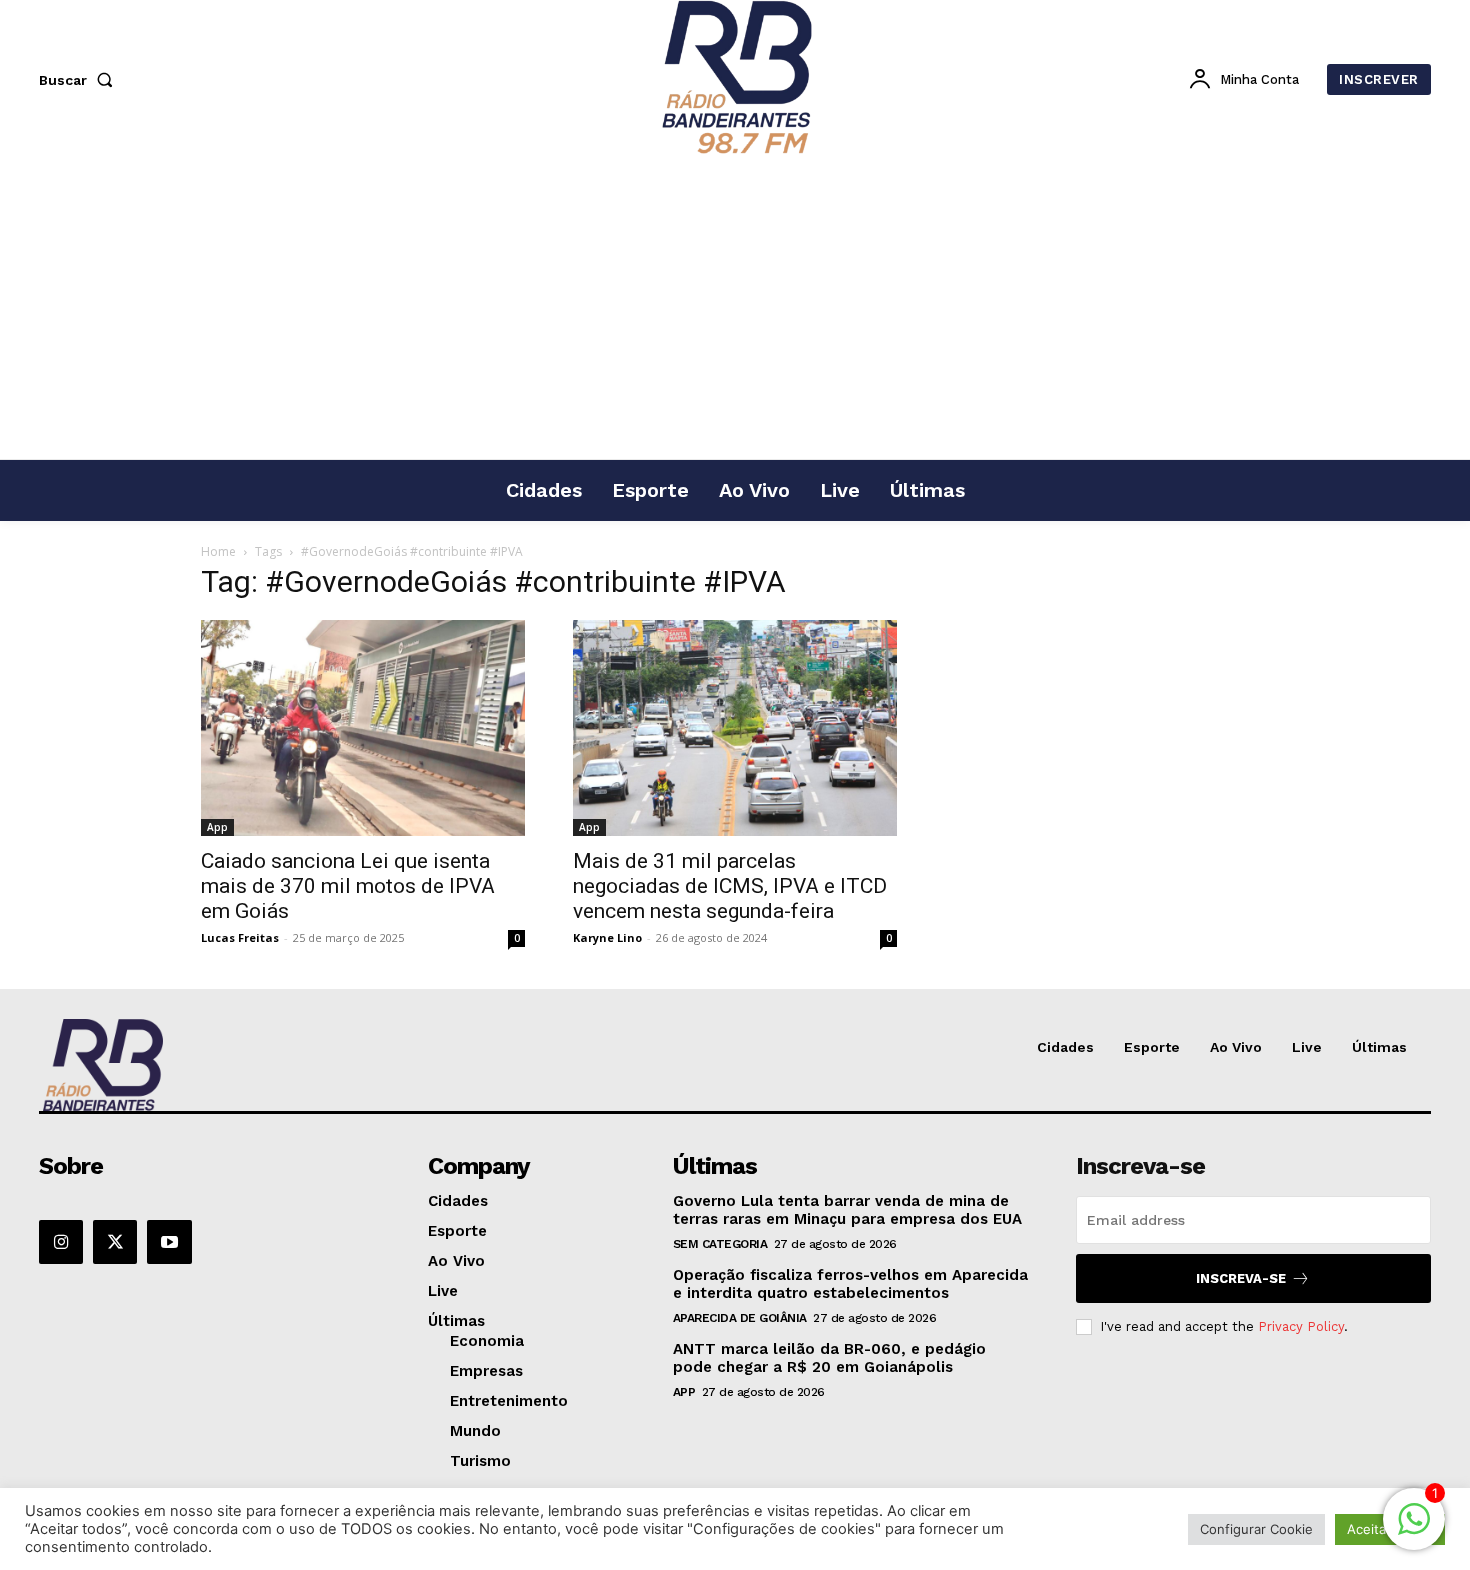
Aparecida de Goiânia (740, 1318)
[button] (80, 80)
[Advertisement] (735, 309)
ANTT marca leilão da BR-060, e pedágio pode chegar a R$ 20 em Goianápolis (829, 1358)
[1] (1414, 1529)
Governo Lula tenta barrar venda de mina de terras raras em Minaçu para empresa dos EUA (847, 1210)
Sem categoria (720, 1244)
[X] (115, 1242)
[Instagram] (61, 1242)
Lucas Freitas (240, 937)
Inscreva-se (1241, 1278)
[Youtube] (169, 1242)
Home (218, 551)
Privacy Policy (1301, 1326)
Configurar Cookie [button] (1256, 1529)
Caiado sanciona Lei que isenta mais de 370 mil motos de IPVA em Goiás (348, 886)
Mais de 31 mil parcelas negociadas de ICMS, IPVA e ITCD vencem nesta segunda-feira (730, 886)
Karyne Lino (607, 937)
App (217, 827)
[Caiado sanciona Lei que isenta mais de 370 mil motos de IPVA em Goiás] (363, 728)
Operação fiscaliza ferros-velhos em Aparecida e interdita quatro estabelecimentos (850, 1284)
